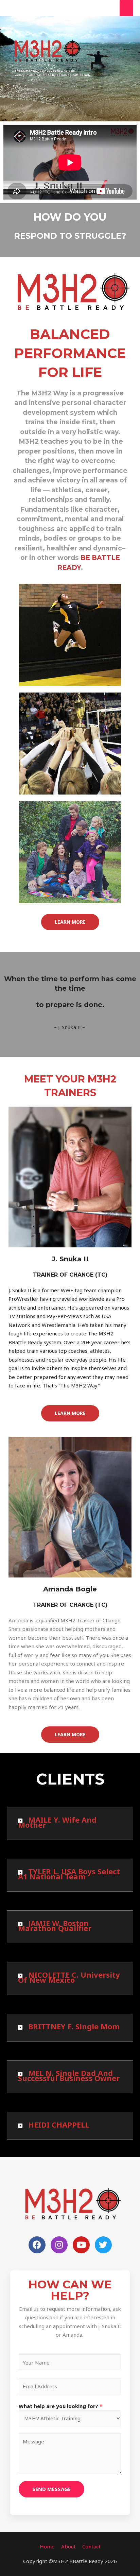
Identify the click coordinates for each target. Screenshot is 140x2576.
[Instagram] (59, 2245)
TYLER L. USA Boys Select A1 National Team (69, 1874)
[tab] (70, 1823)
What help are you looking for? (60, 2406)
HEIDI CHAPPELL (59, 2125)
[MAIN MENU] (127, 8)
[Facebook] (37, 2245)
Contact (91, 2546)
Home (47, 2546)
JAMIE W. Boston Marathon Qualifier (55, 1925)
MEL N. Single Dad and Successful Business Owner (69, 2075)
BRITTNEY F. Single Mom (74, 2026)
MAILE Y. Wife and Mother (57, 1822)
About (68, 2546)
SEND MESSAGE (51, 2489)
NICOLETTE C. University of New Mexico (69, 1977)
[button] (70, 922)
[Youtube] (81, 2245)
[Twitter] (103, 2245)
